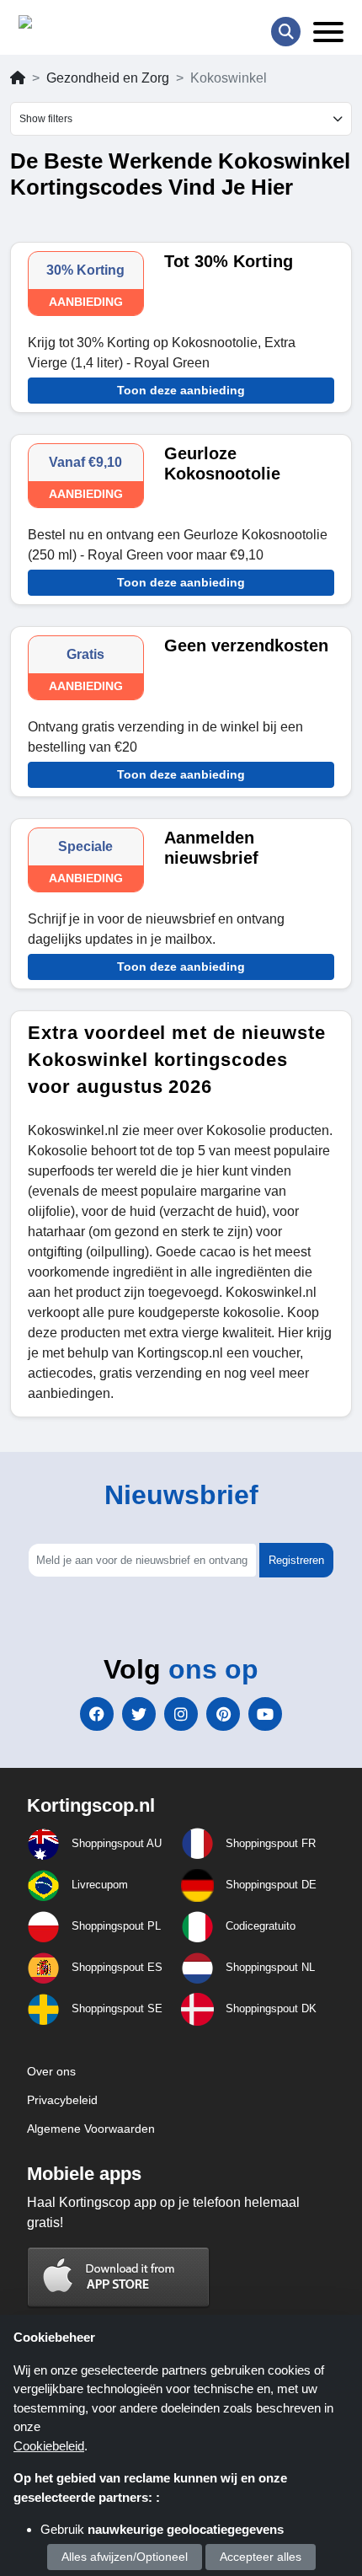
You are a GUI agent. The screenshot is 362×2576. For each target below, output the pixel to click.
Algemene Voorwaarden (91, 2129)
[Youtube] (265, 1714)
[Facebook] (97, 1714)
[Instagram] (181, 1714)
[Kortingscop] (61, 26)
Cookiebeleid (49, 2446)
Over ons (51, 2071)
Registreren (296, 1560)
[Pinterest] (223, 1714)
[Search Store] (286, 32)
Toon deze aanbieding (181, 390)
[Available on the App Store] (119, 2276)
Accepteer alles (261, 2557)
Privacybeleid (62, 2100)
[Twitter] (139, 1714)
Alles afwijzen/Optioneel (125, 2557)
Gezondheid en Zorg (108, 78)
